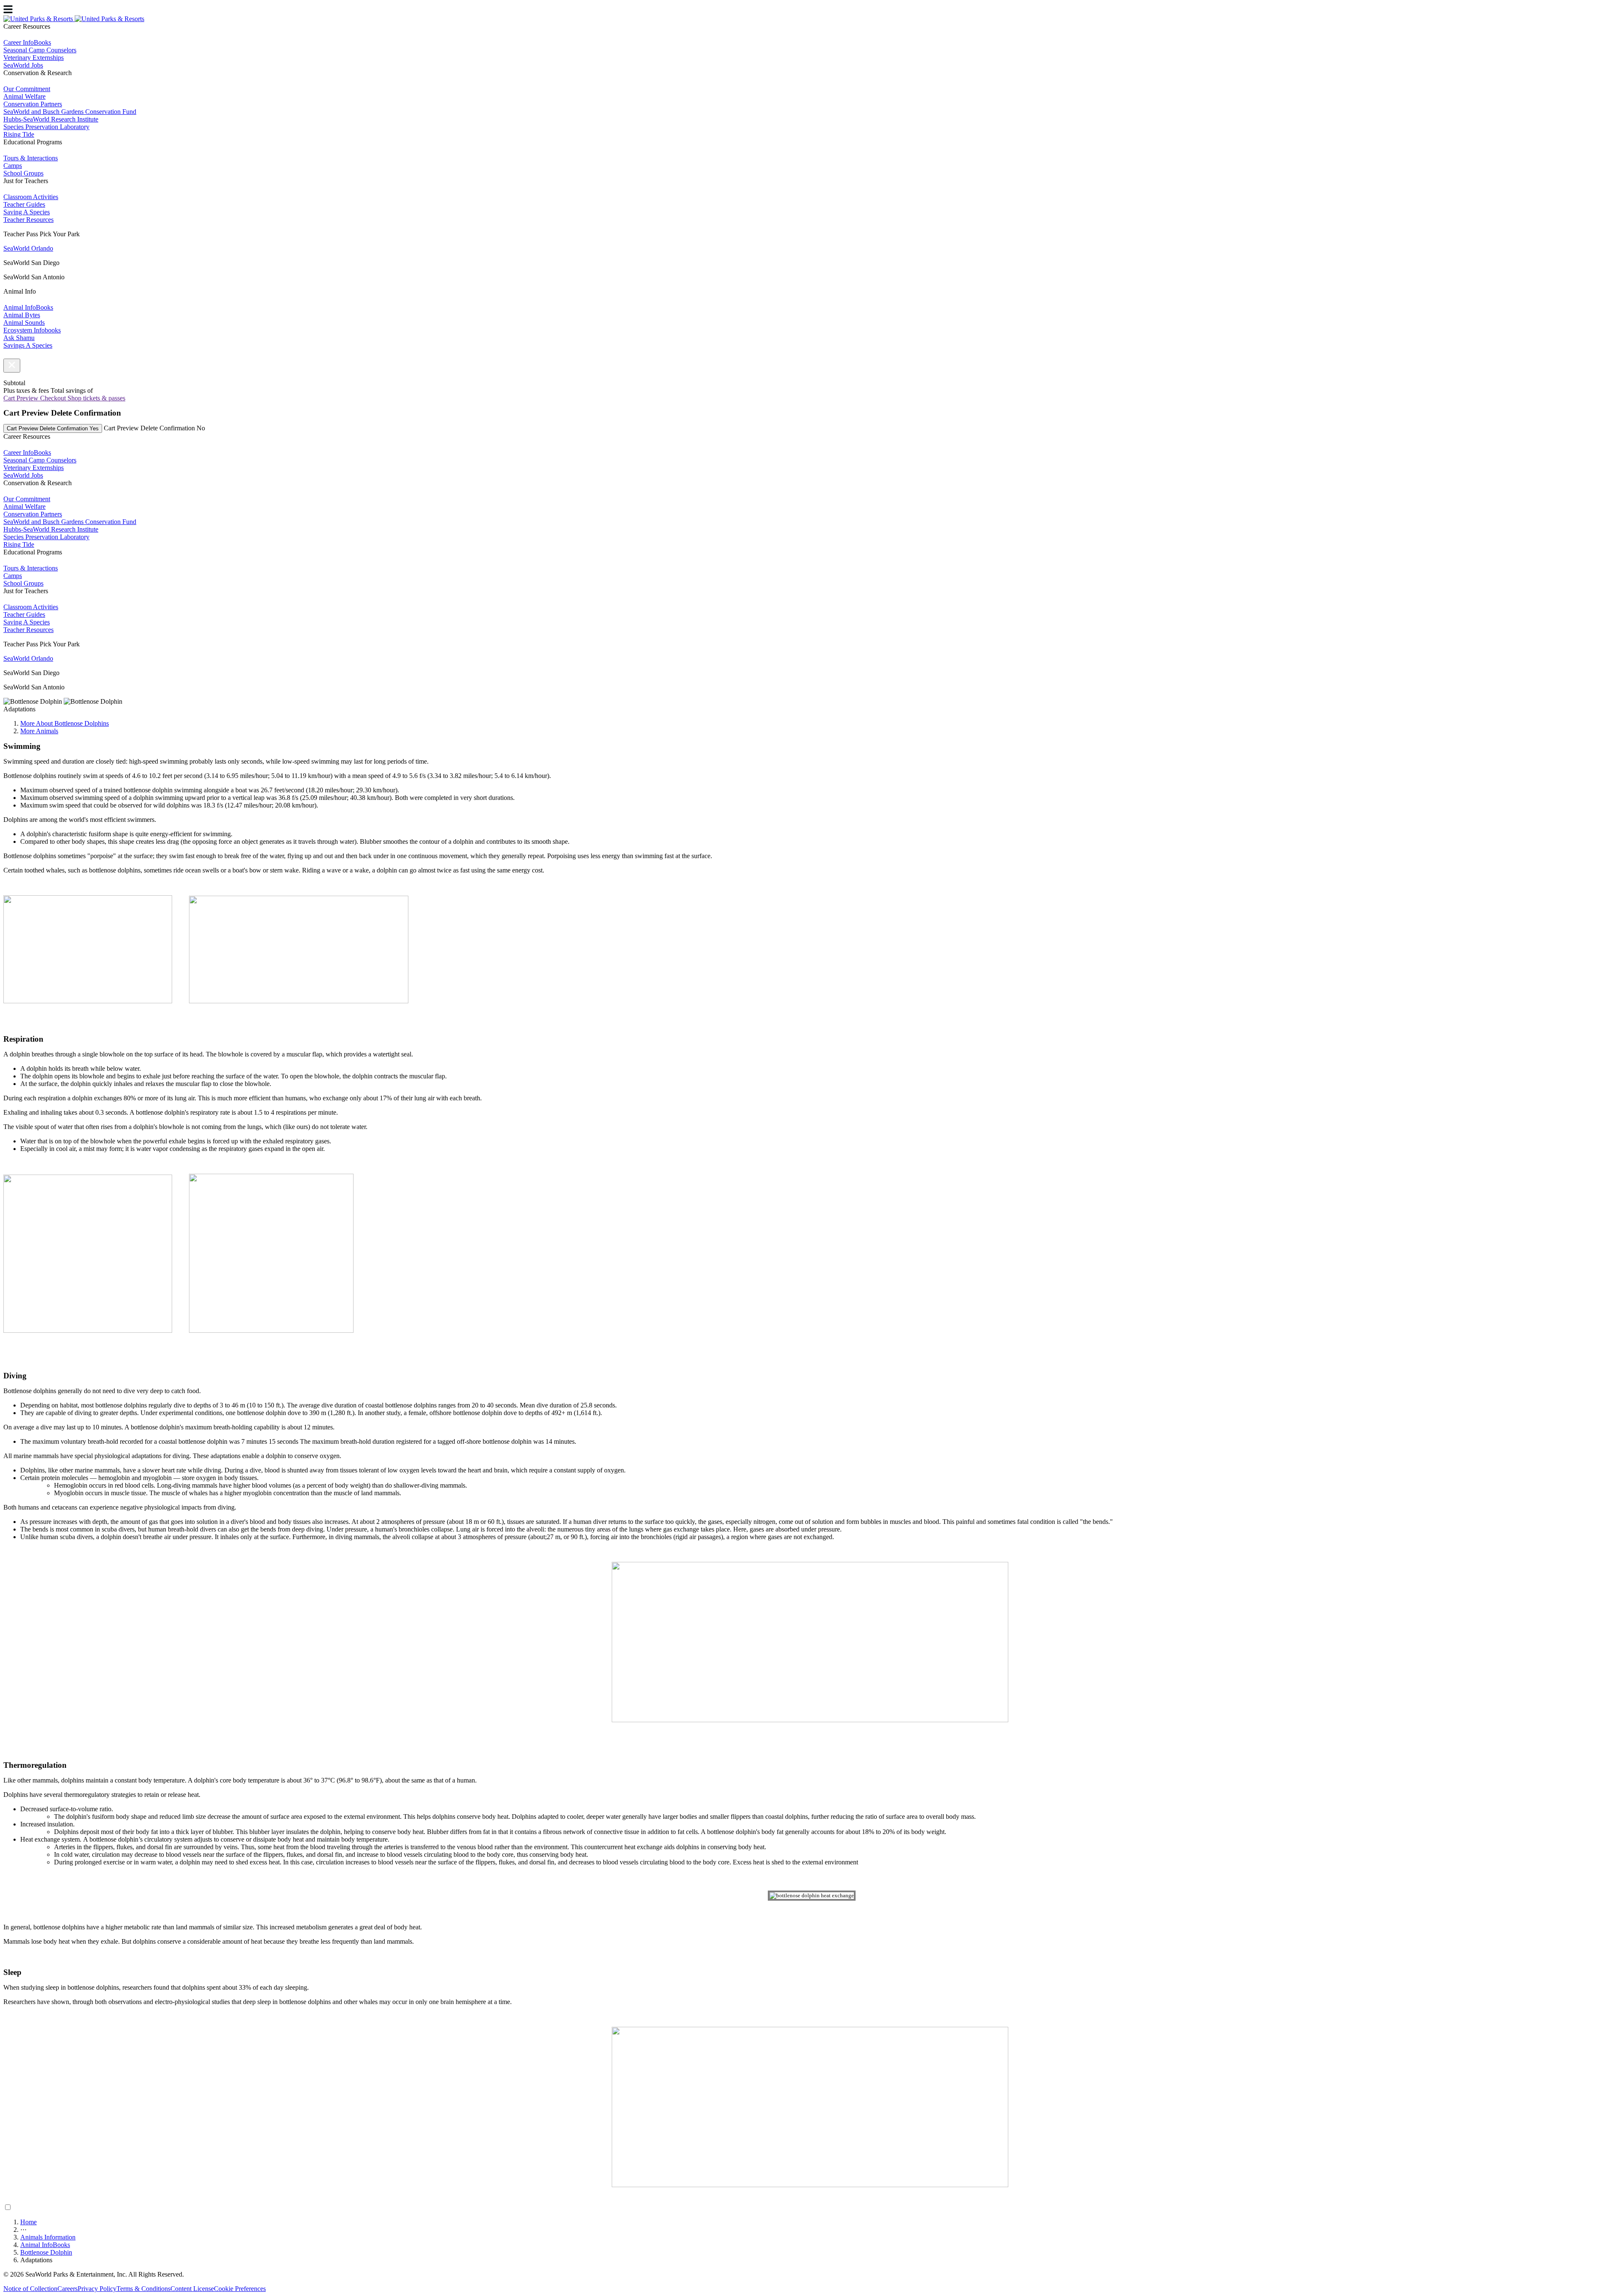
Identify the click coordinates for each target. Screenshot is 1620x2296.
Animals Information (48, 2237)
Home (28, 2222)
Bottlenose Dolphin (46, 2252)
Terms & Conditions (143, 2289)
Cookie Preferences (240, 2289)
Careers (67, 2289)
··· (23, 2230)
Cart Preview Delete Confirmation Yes (53, 428)
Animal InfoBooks (45, 2245)
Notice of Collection (30, 2289)
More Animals (39, 731)
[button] (12, 366)
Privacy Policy (97, 2289)
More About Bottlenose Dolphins (65, 723)
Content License (192, 2289)
